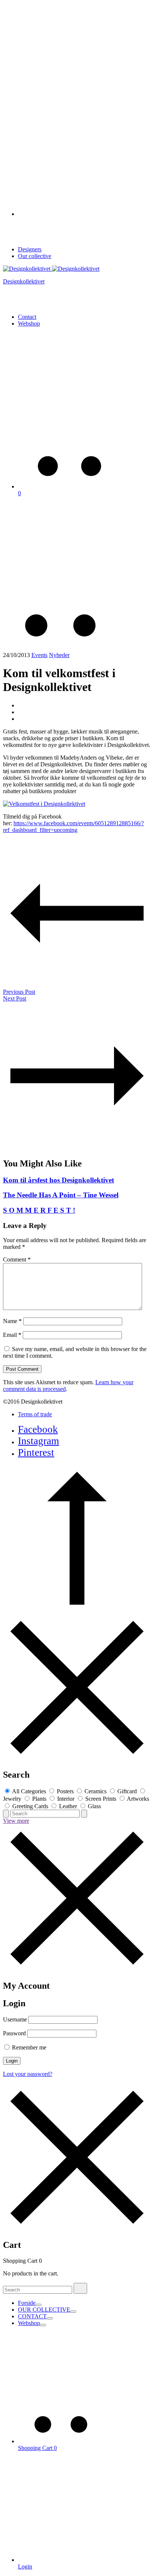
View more (16, 1821)
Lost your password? (28, 2074)
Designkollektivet (24, 281)
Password (14, 2033)
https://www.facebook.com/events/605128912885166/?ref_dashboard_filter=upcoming (73, 827)
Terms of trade (35, 1414)
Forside (27, 2303)
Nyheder (59, 655)
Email (12, 1335)
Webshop (29, 323)
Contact (27, 317)
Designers (30, 249)
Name (12, 1321)
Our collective (35, 256)
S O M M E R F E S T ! (39, 1210)
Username (15, 2019)
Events (39, 655)
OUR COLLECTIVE (44, 2310)
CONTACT (32, 2316)
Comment (17, 1259)
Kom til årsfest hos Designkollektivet (58, 1180)
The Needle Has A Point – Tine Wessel (61, 1195)
